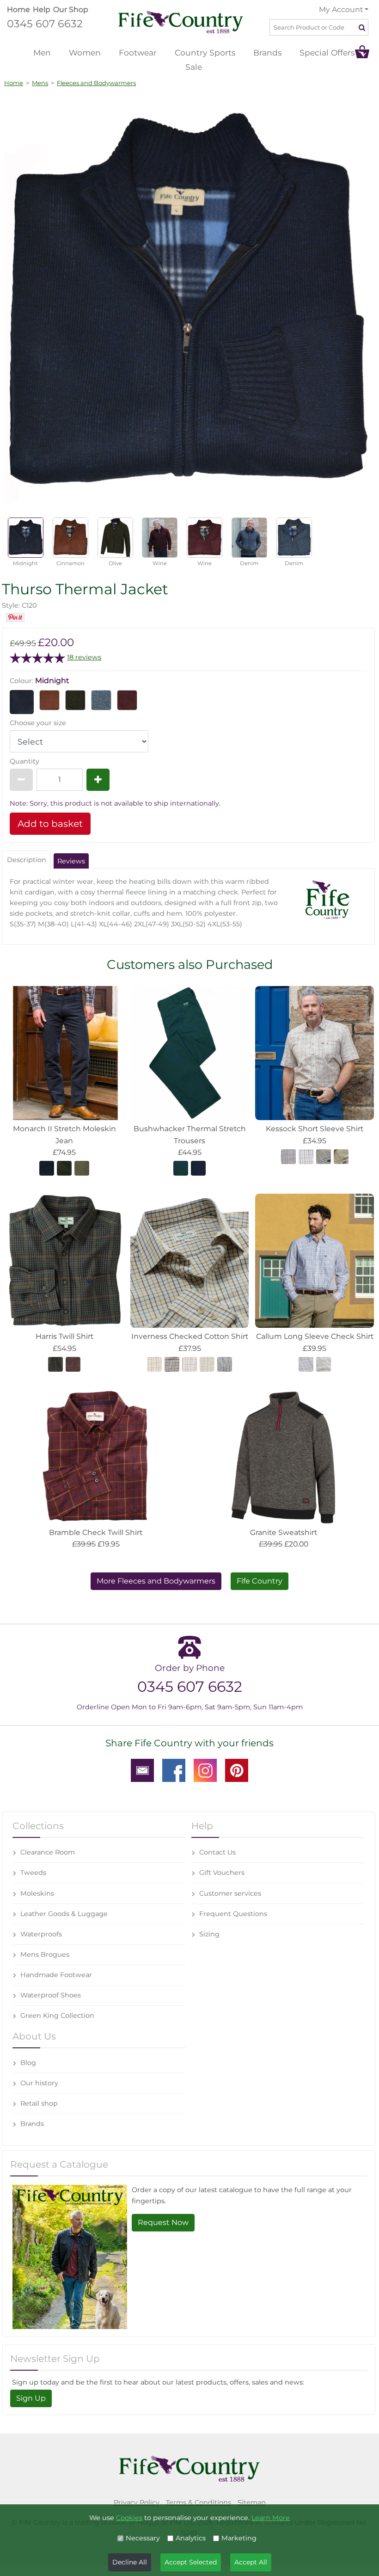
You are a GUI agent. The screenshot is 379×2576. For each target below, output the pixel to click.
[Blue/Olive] (306, 1156)
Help (42, 9)
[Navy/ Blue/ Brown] (225, 1364)
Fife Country (260, 1581)
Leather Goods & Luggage (64, 1914)
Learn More (271, 2518)
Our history (39, 2083)
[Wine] (127, 700)
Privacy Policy (137, 2502)
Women (85, 52)
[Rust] (73, 1364)
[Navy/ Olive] (207, 1364)
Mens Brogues (45, 1954)
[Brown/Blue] (341, 1156)
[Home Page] (181, 22)
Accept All (251, 2562)
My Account (341, 9)
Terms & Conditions (199, 2502)
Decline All (130, 2562)
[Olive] (75, 700)
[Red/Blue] (306, 1364)
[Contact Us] (142, 1770)
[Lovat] (82, 1168)
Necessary (143, 2538)
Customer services (230, 1893)
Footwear (138, 52)
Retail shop (39, 2103)
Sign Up (31, 2398)
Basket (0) (362, 52)
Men (42, 52)
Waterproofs (41, 1934)
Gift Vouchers (222, 1873)
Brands (267, 52)
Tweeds (33, 1873)
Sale (194, 67)
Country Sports (205, 52)
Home (18, 9)
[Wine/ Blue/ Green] (189, 1364)
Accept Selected (191, 2562)
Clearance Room (48, 1852)
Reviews (71, 861)
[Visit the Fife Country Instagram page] (205, 1770)
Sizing (209, 1934)
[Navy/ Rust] (172, 1364)
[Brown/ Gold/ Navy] (154, 1364)
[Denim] (101, 700)
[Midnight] (22, 702)
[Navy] (47, 1168)
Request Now (163, 2222)
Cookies (129, 2518)
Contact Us (217, 1852)
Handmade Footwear (56, 1975)
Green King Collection (57, 2015)
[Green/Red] (324, 1156)
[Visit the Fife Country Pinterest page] (237, 1770)
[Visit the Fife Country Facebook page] (174, 1770)
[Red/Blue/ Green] (288, 1156)
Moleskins (37, 1893)
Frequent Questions (233, 1914)
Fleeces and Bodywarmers (96, 83)
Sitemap (252, 2502)
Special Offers (327, 52)
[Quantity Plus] (98, 780)
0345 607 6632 (45, 24)
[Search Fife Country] (363, 27)
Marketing (239, 2538)
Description (27, 860)
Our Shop (71, 9)
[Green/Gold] (324, 1364)
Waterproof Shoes (51, 1995)
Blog (28, 2063)
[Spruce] (181, 1168)
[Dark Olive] (64, 1168)
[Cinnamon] (49, 700)
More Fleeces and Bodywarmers (156, 1581)
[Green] (55, 1364)
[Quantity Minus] (21, 780)
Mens (40, 83)
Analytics (191, 2538)
